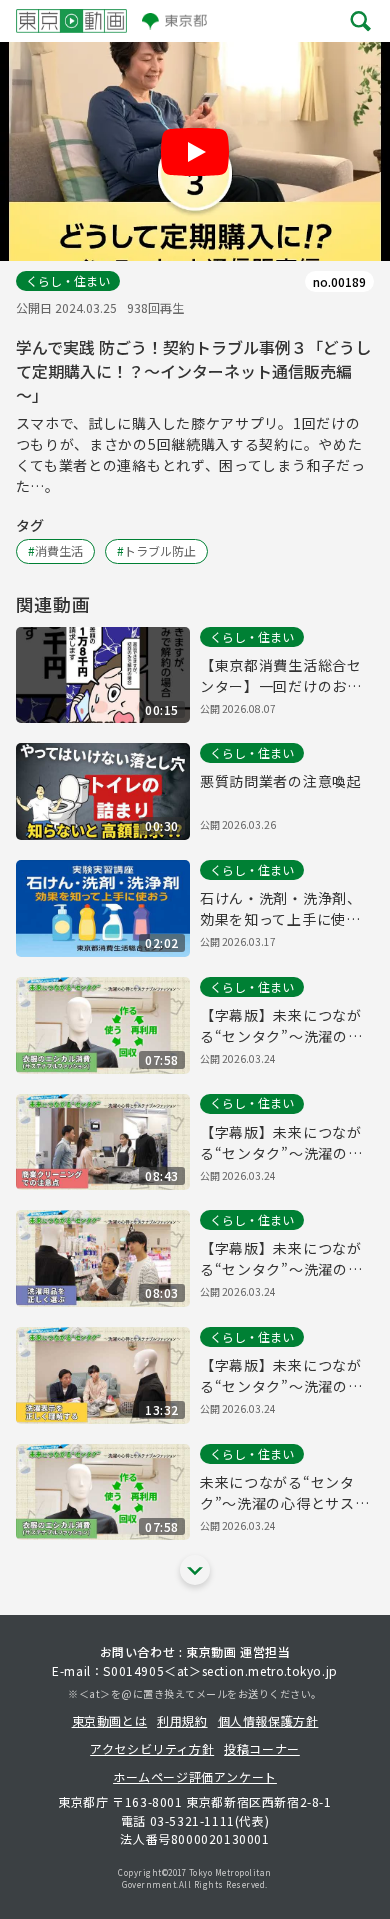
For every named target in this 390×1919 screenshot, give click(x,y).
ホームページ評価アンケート (195, 1776)
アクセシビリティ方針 (152, 1748)
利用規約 (182, 1720)
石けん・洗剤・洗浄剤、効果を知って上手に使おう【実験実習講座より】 (281, 909)
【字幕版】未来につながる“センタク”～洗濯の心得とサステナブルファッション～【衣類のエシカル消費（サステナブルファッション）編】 (281, 1026)
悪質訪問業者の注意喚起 (281, 781)
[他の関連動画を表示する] (195, 1570)
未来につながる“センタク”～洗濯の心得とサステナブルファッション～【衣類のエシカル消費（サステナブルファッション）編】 (284, 1493)
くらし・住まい (68, 280)
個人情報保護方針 (268, 1720)
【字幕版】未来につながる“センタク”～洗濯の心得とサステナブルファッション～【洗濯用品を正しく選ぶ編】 (281, 1259)
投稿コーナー (262, 1748)
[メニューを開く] (360, 20)
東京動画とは (110, 1720)
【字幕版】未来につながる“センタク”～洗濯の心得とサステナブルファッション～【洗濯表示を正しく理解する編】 (281, 1376)
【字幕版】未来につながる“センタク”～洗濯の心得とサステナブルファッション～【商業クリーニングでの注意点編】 (281, 1143)
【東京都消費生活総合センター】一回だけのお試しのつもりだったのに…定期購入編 (281, 676)
